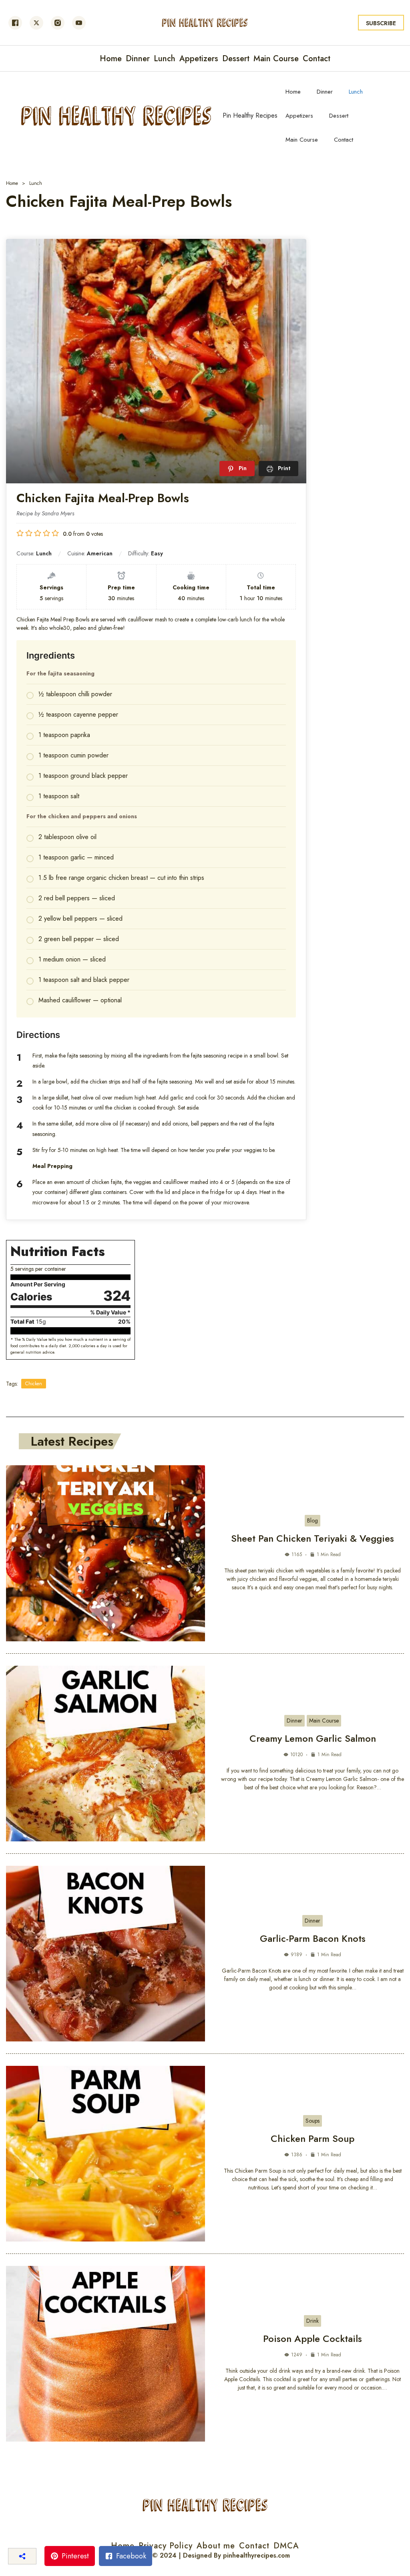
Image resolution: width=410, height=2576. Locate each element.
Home (293, 92)
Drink (313, 2321)
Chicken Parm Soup (313, 2138)
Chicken (34, 1384)
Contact (344, 140)
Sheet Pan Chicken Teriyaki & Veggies (313, 1538)
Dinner (325, 92)
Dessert (339, 116)
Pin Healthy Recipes (250, 115)
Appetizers (299, 116)
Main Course (302, 140)
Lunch (356, 92)
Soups (313, 2121)
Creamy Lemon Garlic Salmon (313, 1738)
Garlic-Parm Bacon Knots (313, 1938)
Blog (313, 1520)
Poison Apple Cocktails (313, 2339)
